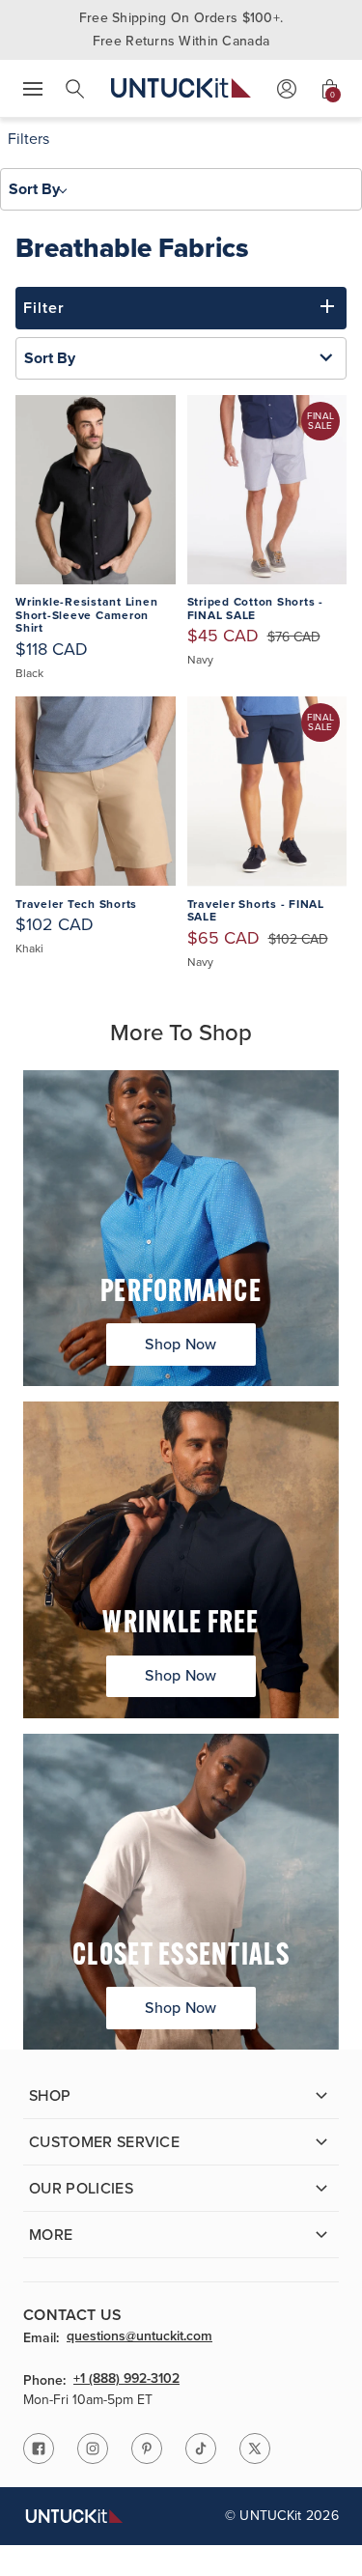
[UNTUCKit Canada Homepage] (181, 88)
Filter (44, 308)
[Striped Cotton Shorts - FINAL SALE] (267, 490)
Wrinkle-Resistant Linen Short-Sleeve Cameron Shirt (86, 616)
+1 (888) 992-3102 (126, 2380)
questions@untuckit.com (139, 2337)
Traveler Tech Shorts (76, 905)
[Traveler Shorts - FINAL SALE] (267, 792)
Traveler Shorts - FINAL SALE (256, 911)
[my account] (287, 89)
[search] (75, 89)
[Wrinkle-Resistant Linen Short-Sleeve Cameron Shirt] (96, 490)
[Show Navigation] (33, 89)
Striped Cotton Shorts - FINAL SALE (255, 609)
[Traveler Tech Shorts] (96, 792)
